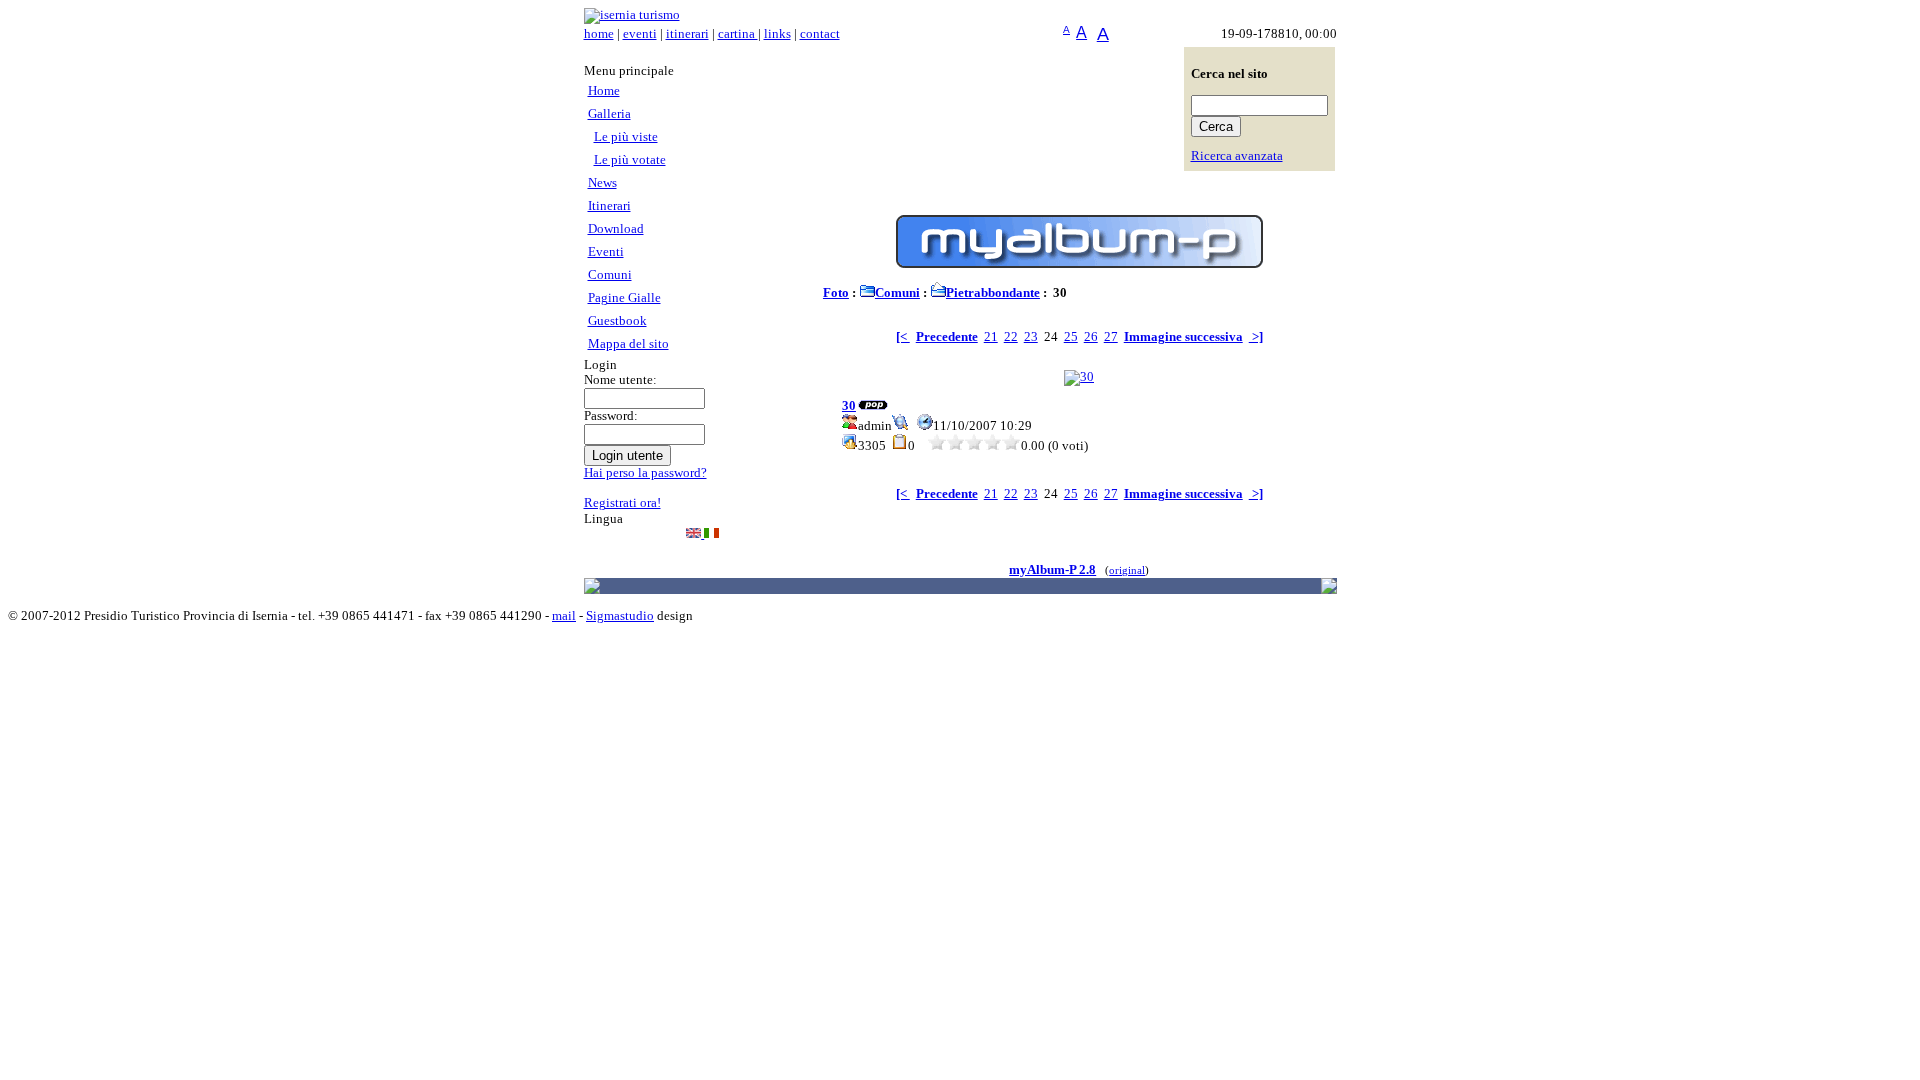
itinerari (687, 34)
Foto (836, 293)
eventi (640, 34)
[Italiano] (711, 534)
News (602, 183)
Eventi (606, 252)
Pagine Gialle (624, 298)
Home (604, 91)
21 (991, 337)
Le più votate (630, 160)
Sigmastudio (620, 616)
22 (1011, 337)
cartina (738, 34)
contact (820, 34)
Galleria (609, 114)
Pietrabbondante (993, 293)
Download (616, 229)
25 (1071, 337)
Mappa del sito (628, 344)
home (599, 34)
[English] (695, 534)
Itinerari (609, 206)
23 (1031, 337)
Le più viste (626, 137)
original (1127, 570)
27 (1111, 337)
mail (564, 616)
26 (1091, 337)
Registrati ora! (622, 503)
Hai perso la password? (645, 473)
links (777, 34)
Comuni (610, 275)
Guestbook (617, 321)
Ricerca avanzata (1237, 156)
